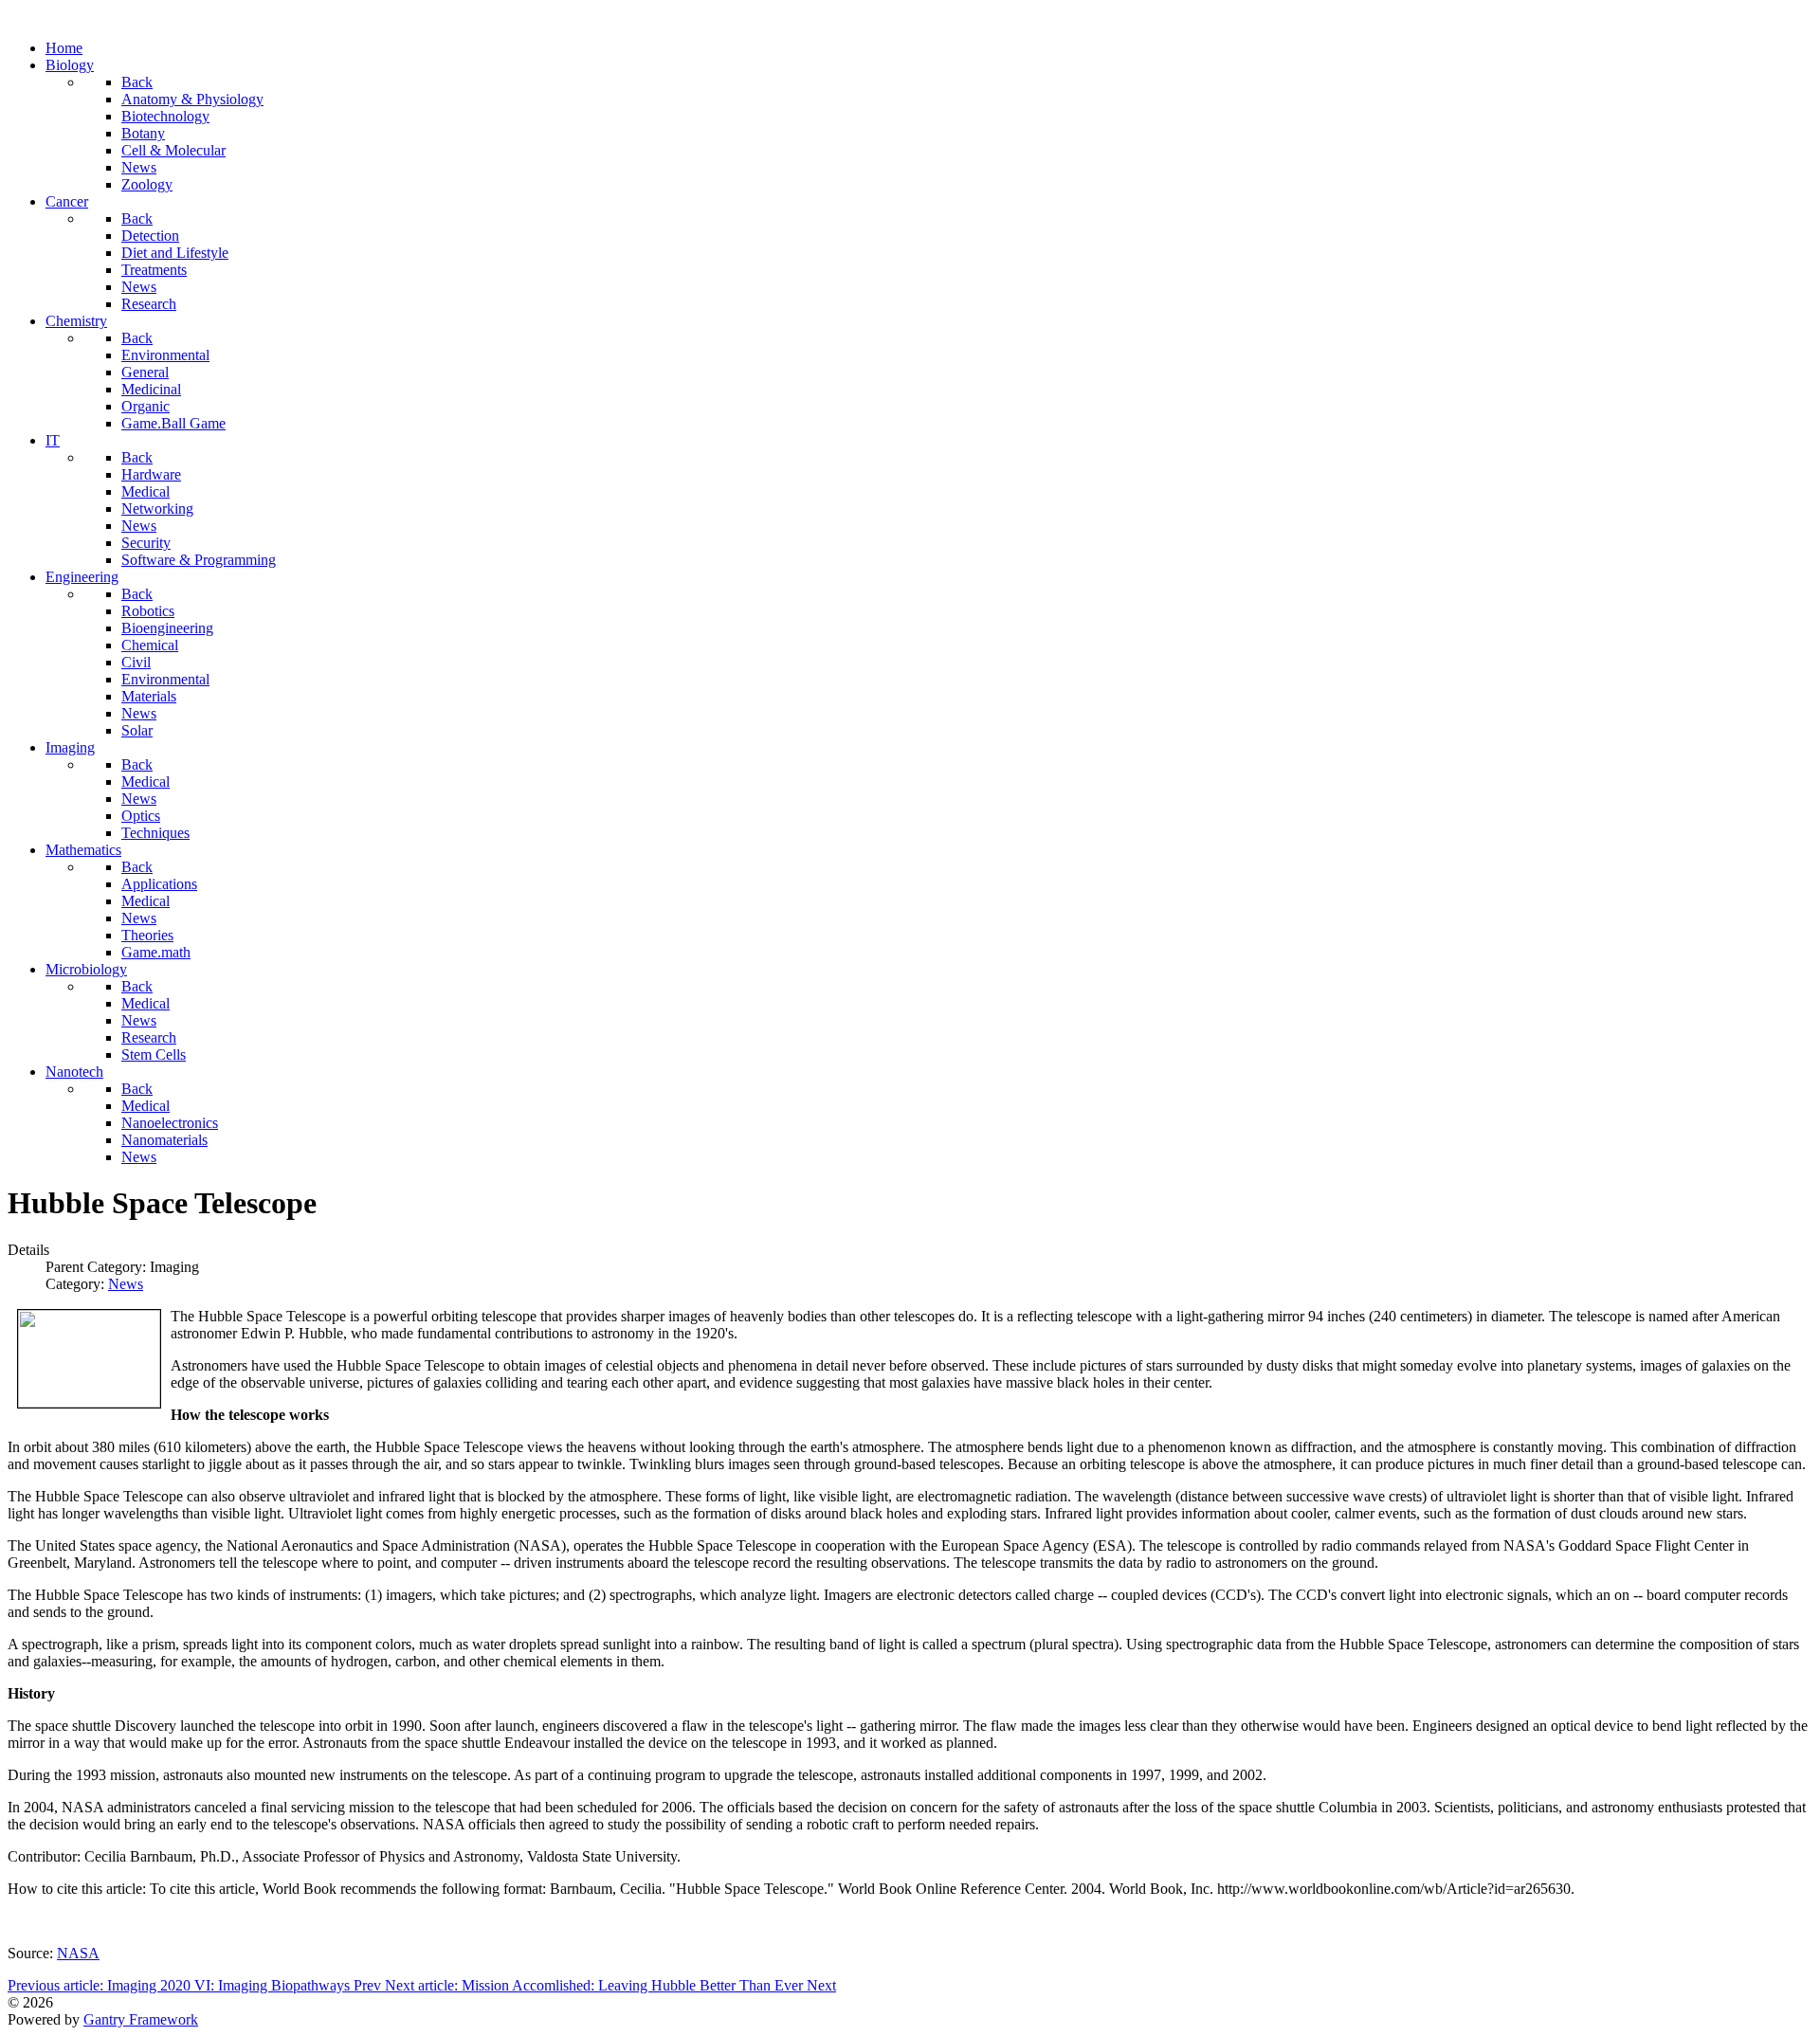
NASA (78, 1953)
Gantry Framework (141, 2019)
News (126, 1284)
